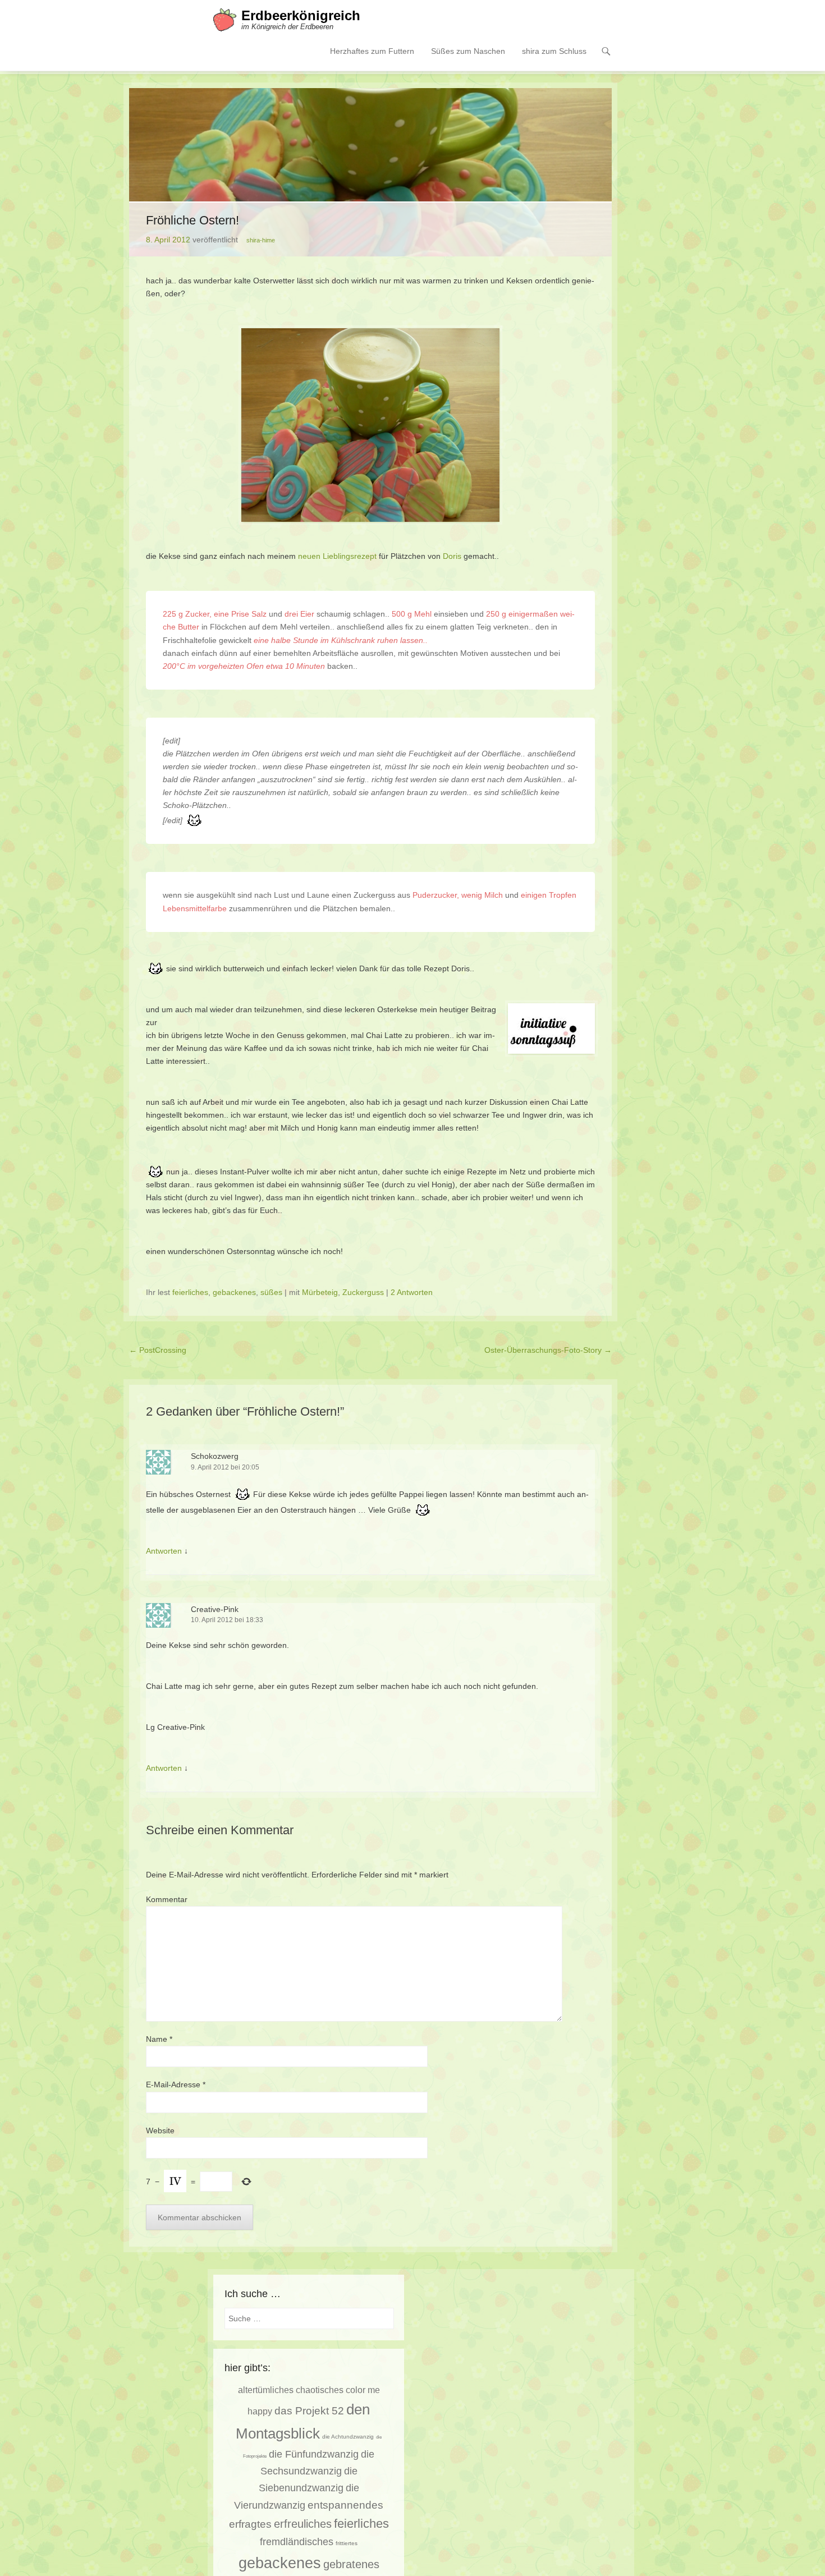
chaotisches (320, 2390)
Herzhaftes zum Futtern (372, 51)
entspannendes (345, 2505)
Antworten (164, 1551)
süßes (271, 1292)
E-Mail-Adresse (176, 2084)
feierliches (190, 1292)
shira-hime (261, 240)
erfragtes (250, 2524)
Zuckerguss (363, 1292)
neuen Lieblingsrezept (337, 556)
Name (159, 2039)
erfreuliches (303, 2524)
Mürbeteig (320, 1292)
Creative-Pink (215, 1609)
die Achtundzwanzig (348, 2437)
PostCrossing (158, 1350)
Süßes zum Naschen (468, 51)
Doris (452, 556)
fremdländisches (297, 2542)
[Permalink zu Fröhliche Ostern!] (370, 172)
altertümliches (266, 2390)
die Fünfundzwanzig (314, 2454)
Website (160, 2130)
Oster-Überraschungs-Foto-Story (548, 1350)
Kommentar (167, 1899)
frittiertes (347, 2543)
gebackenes (234, 1292)
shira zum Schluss (554, 51)
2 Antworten (412, 1292)
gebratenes (351, 2564)
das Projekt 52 (309, 2411)
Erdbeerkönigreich (301, 15)
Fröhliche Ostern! (192, 220)
